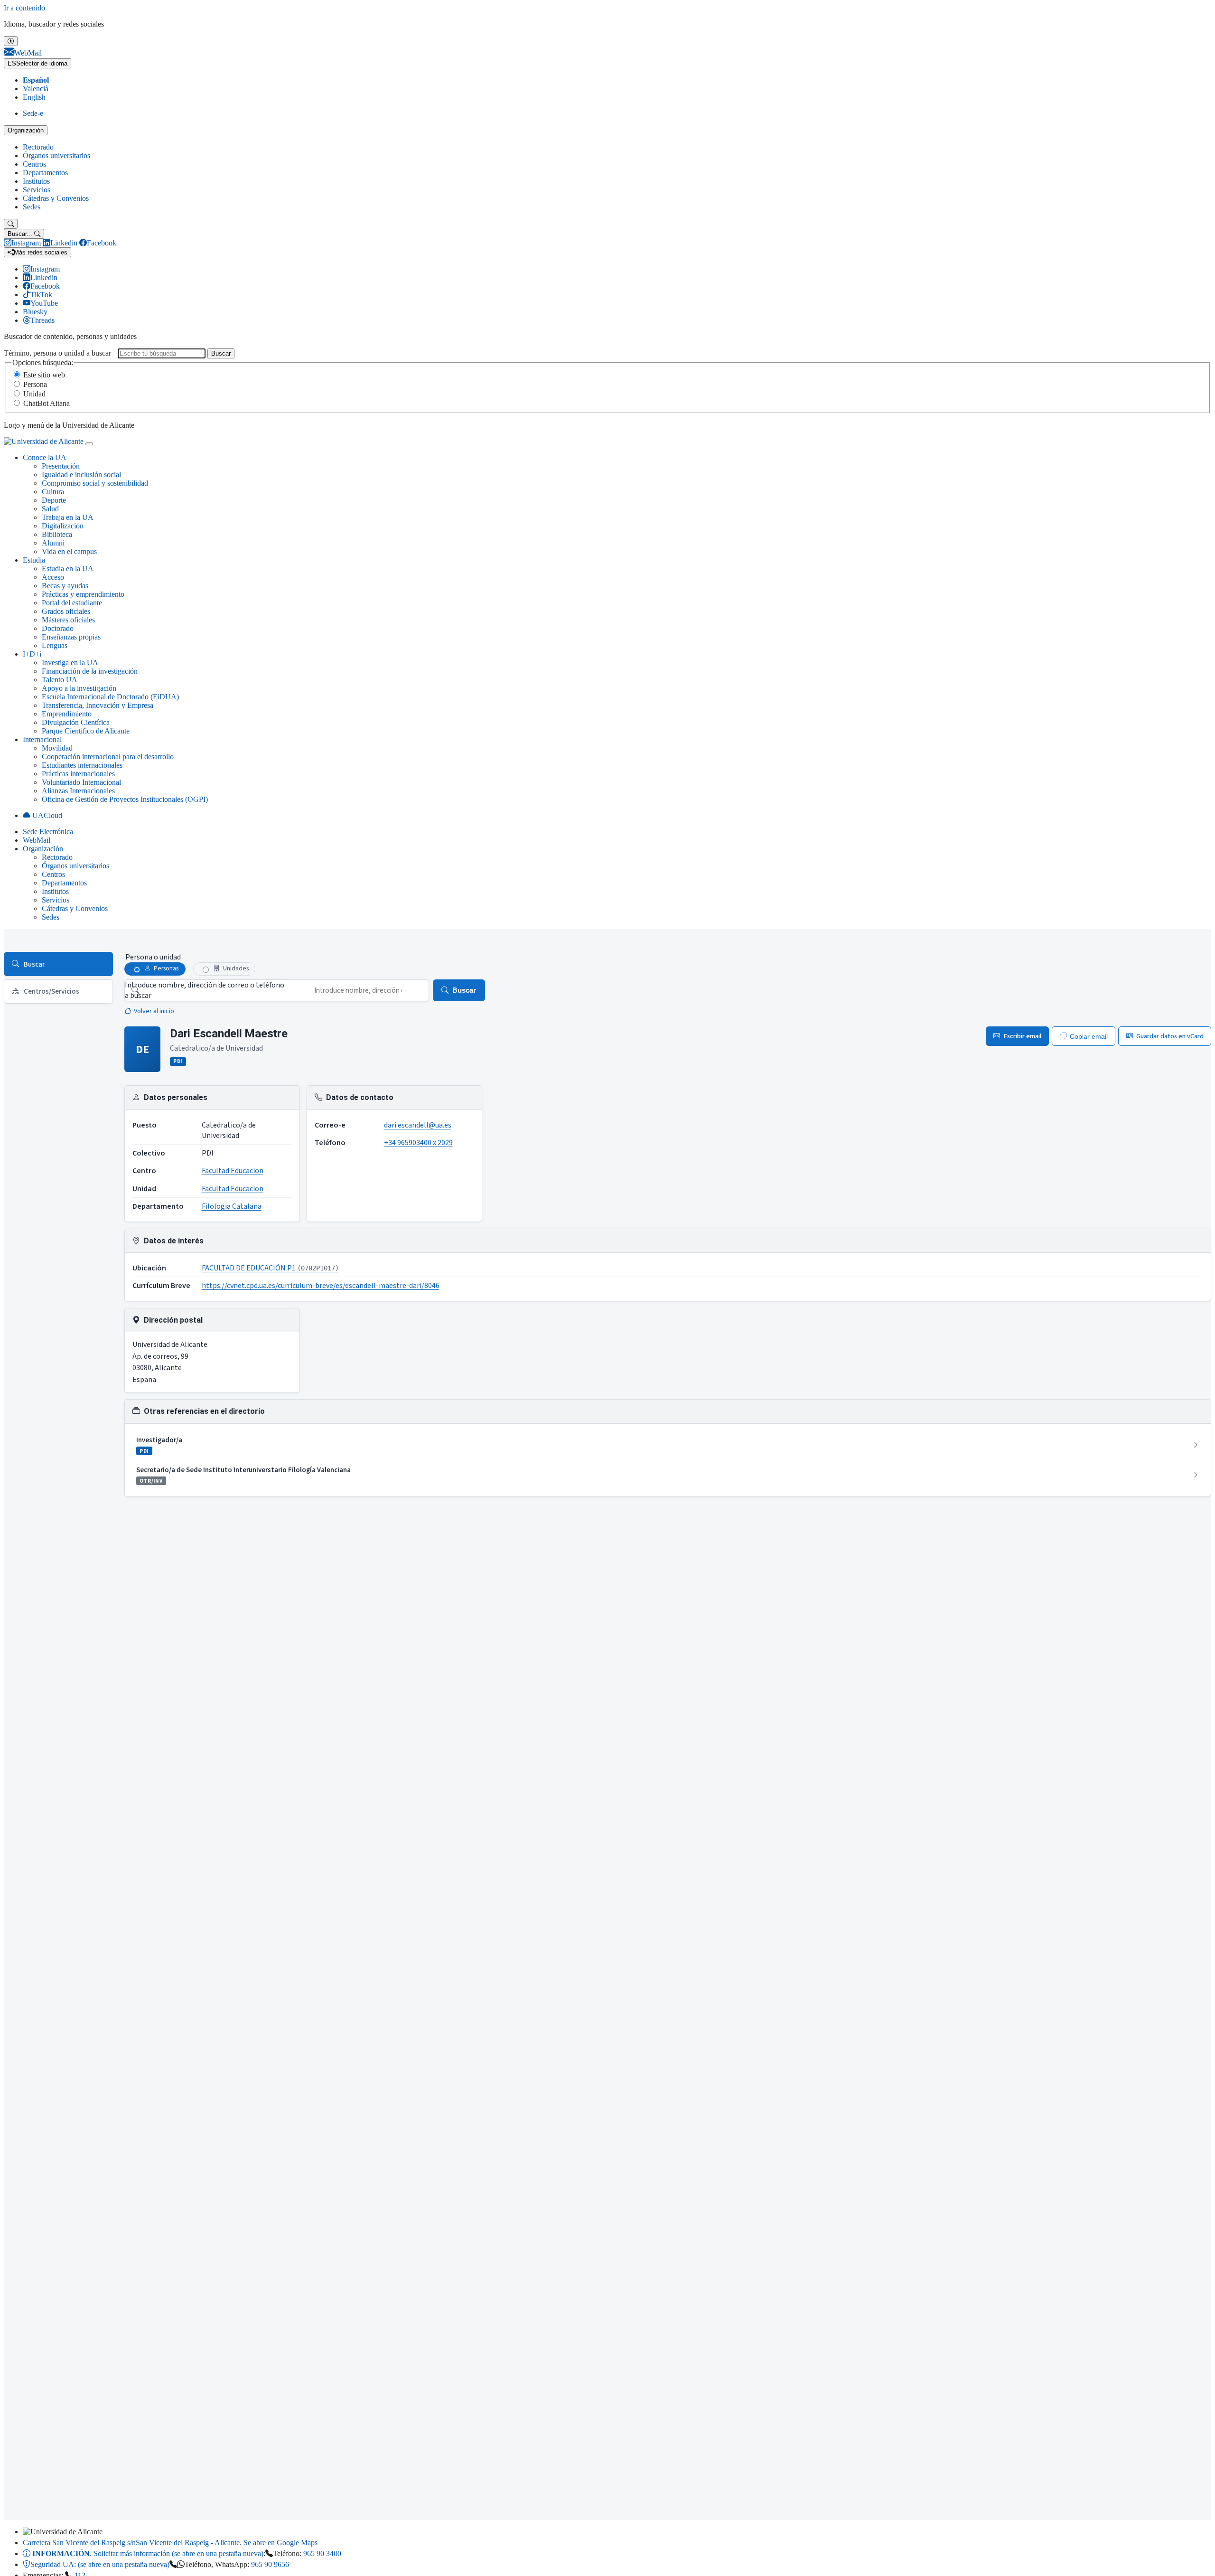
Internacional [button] (42, 739)
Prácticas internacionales (78, 774)
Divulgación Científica (76, 722)
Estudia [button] (34, 560)
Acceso (53, 577)
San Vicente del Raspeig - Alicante (170, 2543)
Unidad (34, 394)
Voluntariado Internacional (81, 782)
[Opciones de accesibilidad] (11, 41)
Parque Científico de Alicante (86, 731)
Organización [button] (43, 849)
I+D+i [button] (32, 654)
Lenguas (55, 645)
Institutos (36, 181)
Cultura (53, 492)
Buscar (221, 353)
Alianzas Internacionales (78, 791)
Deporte (54, 500)
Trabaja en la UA (68, 517)
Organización (26, 130)
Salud (50, 509)
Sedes (32, 207)
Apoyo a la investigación (79, 688)
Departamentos (45, 173)
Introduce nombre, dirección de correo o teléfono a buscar (205, 990)
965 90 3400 (322, 2553)
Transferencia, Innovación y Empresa (98, 705)
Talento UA (60, 680)
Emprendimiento (67, 714)
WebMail (37, 840)
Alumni (53, 543)
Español (36, 80)
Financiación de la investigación (90, 671)
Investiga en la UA (70, 663)
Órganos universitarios (56, 155)
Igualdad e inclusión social (81, 475)
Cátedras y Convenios (56, 198)
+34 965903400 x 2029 (418, 1143)
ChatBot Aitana (47, 403)
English (34, 97)
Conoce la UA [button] (45, 457)
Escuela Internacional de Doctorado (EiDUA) (110, 697)
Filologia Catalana (232, 1206)
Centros (34, 164)
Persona (35, 384)
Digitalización (63, 526)
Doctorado (58, 628)
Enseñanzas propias (71, 637)
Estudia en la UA (68, 569)
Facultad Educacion (233, 1171)
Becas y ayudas (65, 586)
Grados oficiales (66, 611)
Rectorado (38, 147)
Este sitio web (44, 375)
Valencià (36, 89)
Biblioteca (57, 534)
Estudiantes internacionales (82, 765)
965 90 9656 (270, 2564)
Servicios (37, 190)
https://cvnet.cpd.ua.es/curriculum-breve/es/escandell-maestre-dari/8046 (321, 1286)
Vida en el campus (69, 551)
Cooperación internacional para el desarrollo (108, 757)
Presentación (61, 466)
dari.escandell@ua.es (418, 1125)
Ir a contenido (24, 8)
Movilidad (57, 748)
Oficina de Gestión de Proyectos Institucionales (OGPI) (125, 799)
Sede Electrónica (48, 832)
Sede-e (33, 113)
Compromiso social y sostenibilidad (95, 483)
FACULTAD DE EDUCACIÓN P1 (270, 1268)
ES (37, 63)
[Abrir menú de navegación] (89, 444)
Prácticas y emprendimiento (83, 594)
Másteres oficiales (68, 620)
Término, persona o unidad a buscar (57, 353)
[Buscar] (11, 224)
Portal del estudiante (72, 603)
